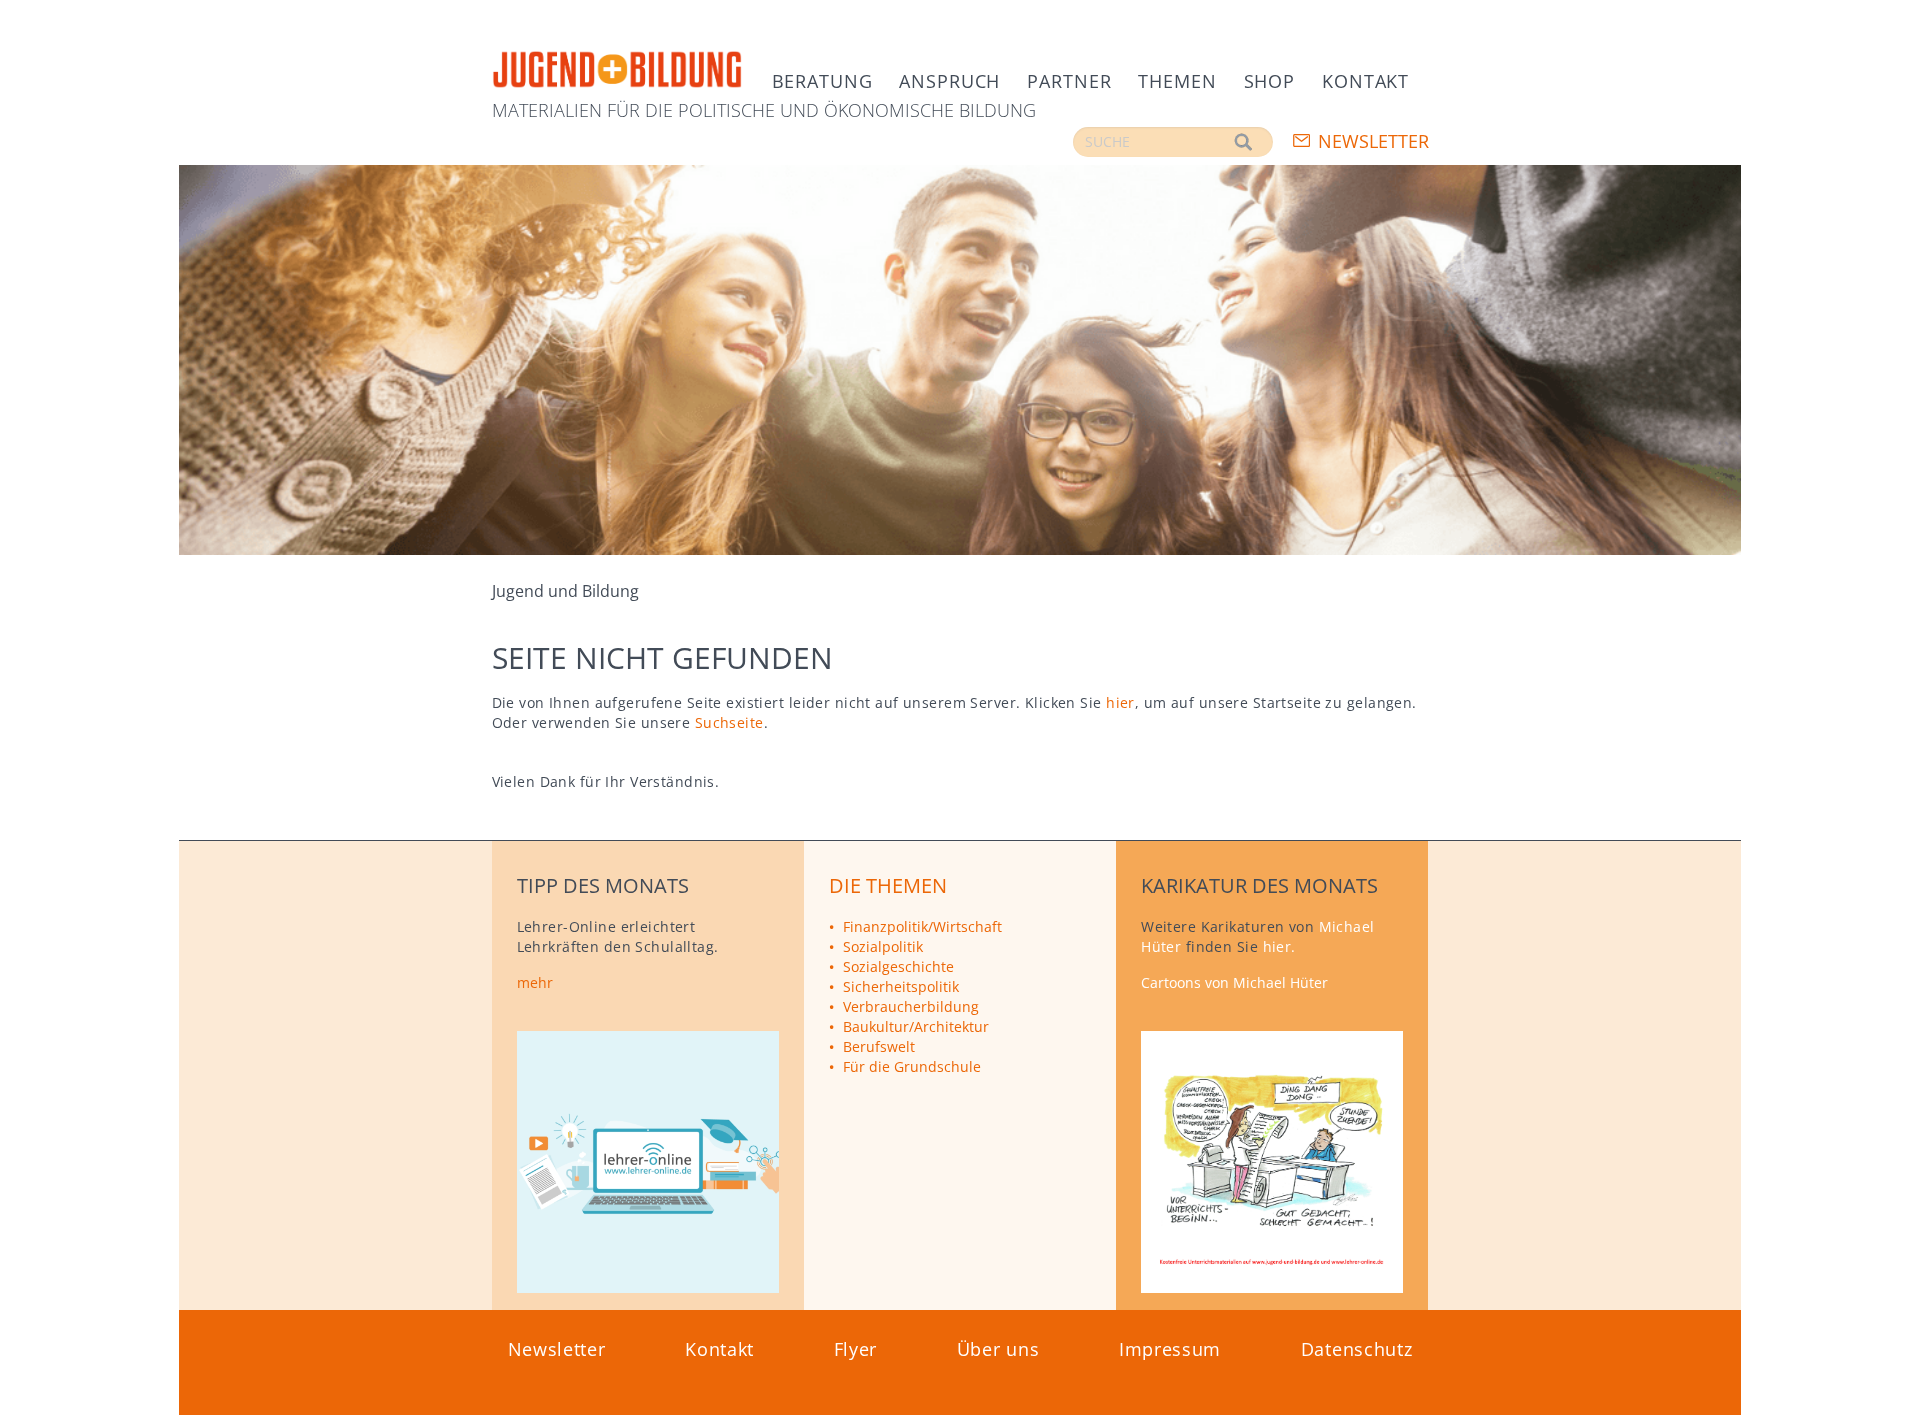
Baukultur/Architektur (916, 1026)
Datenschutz (1357, 1349)
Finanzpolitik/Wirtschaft (922, 926)
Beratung (822, 81)
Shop (1269, 81)
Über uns (998, 1349)
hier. (1279, 946)
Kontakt (1365, 81)
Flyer (856, 1349)
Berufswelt (879, 1046)
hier (1120, 702)
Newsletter (1373, 141)
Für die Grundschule (912, 1066)
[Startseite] (617, 70)
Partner (1069, 81)
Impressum (1170, 1349)
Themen (1177, 81)
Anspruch (949, 81)
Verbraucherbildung (911, 1006)
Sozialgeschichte (898, 966)
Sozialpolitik (883, 946)
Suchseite (729, 722)
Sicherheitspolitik (901, 986)
